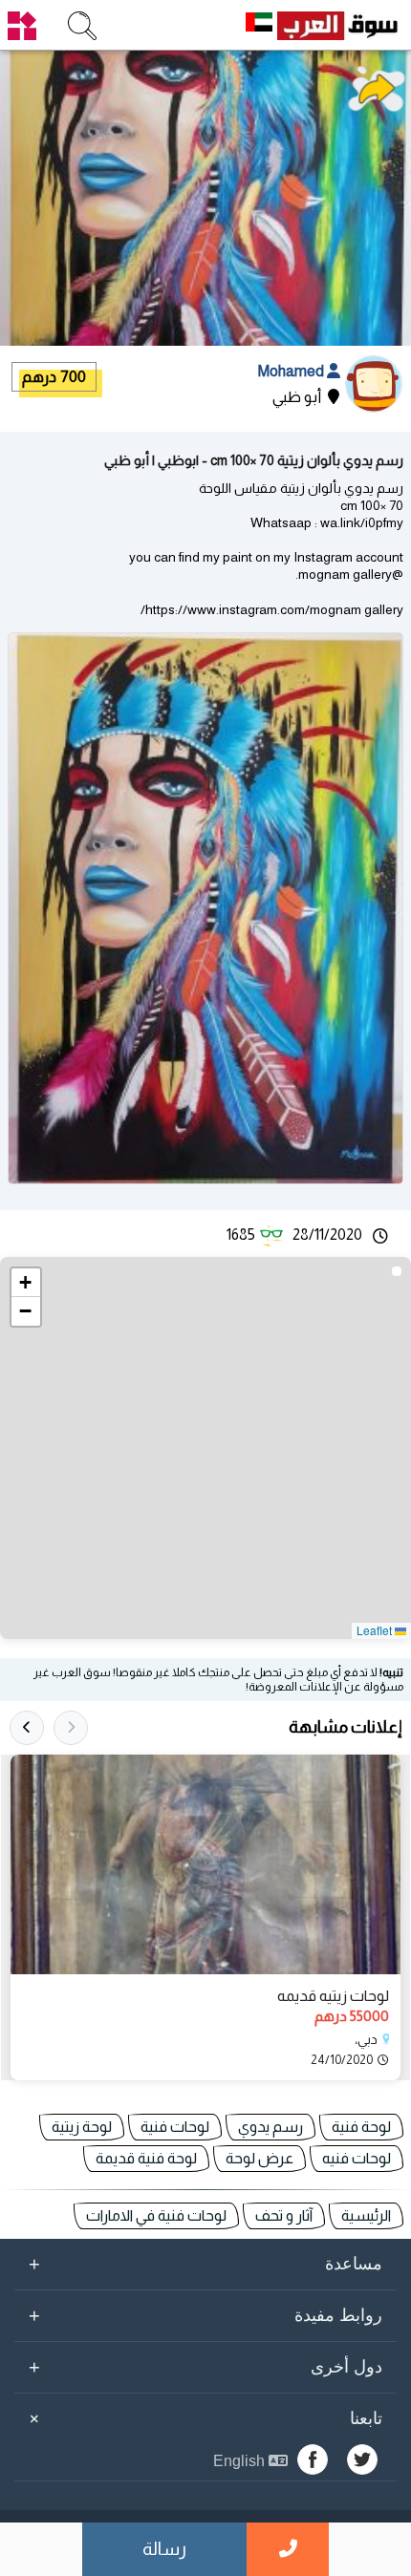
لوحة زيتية (82, 2127)
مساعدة (205, 2264)
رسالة (164, 2549)
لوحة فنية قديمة (146, 2158)
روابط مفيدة (205, 2315)
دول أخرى (205, 2367)
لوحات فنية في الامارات (156, 2215)
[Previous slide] (71, 1728)
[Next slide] (27, 1728)
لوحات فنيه (357, 2158)
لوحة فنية (361, 2127)
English (241, 2461)
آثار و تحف (284, 2215)
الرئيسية (366, 2215)
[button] (26, 1283)
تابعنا (203, 2418)
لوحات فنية (175, 2127)
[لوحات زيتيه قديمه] (205, 1864)
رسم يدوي (270, 2127)
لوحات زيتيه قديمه (333, 1996)
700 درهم (54, 377)
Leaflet (376, 1630)
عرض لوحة (260, 2158)
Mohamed (292, 371)
